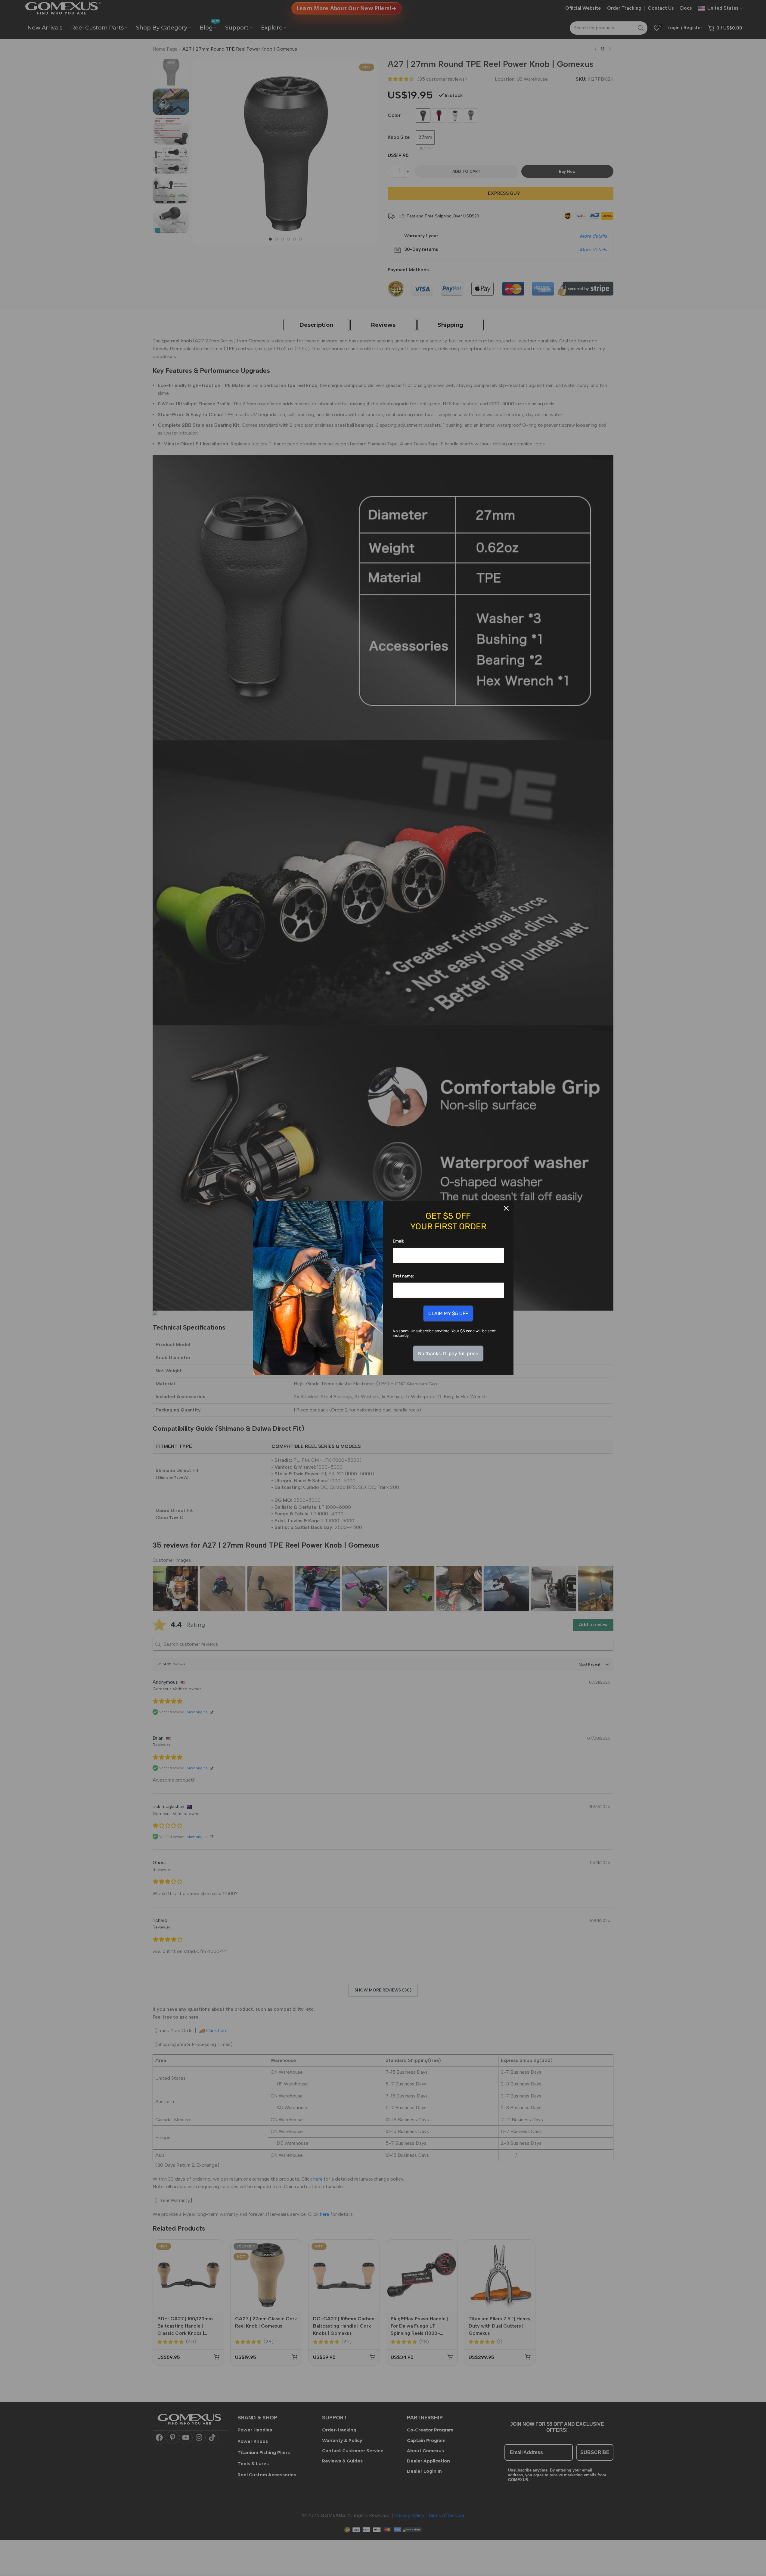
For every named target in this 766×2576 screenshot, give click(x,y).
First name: (403, 1276)
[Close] (506, 1208)
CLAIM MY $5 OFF (448, 1313)
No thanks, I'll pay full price (448, 1353)
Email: (399, 1241)
